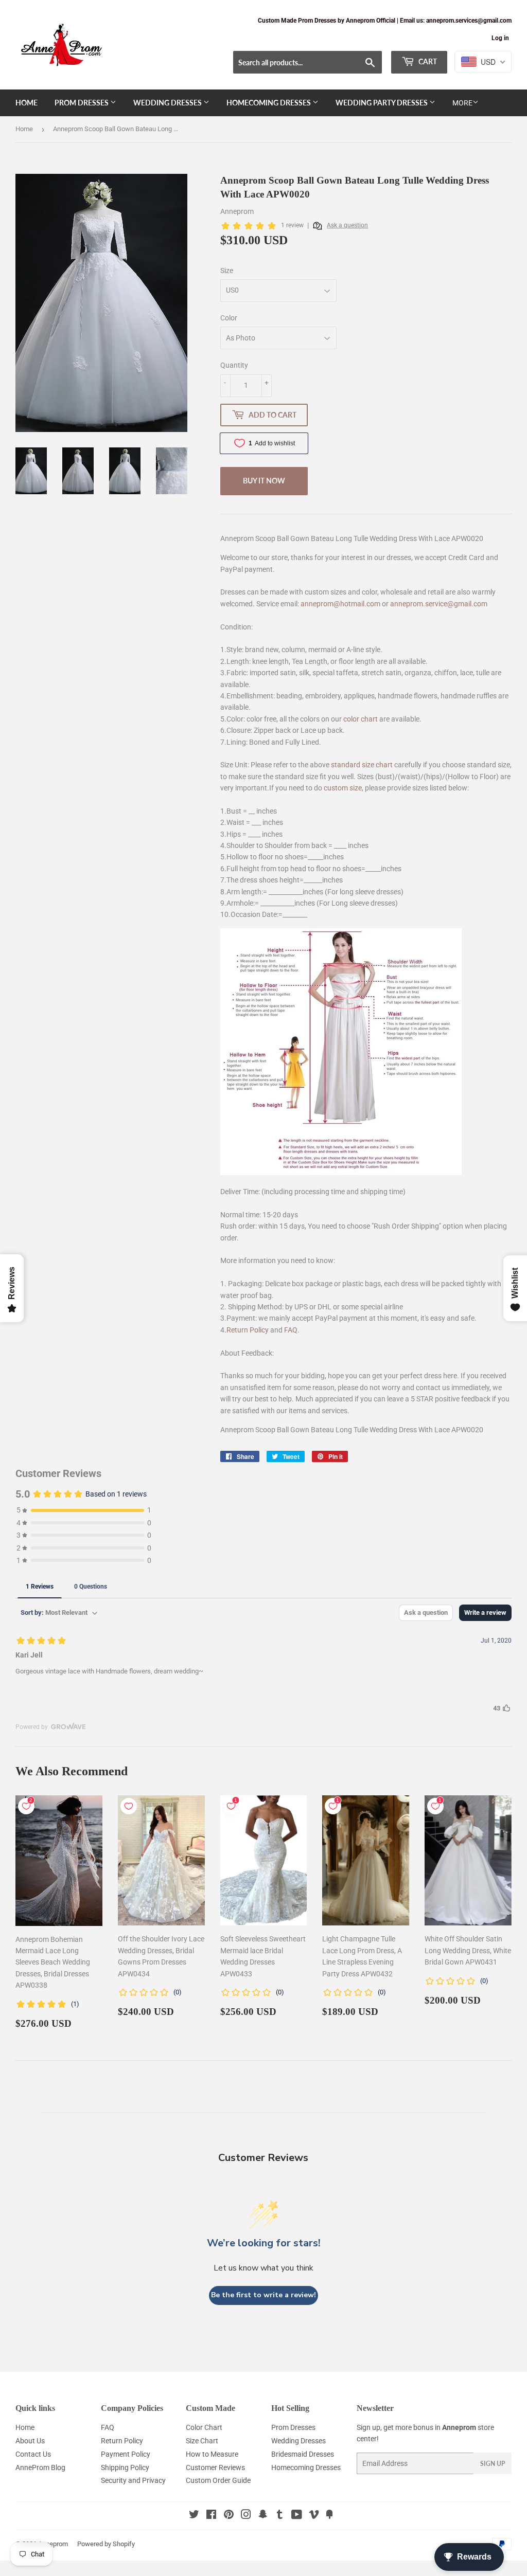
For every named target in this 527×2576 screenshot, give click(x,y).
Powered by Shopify (106, 2544)
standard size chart (362, 765)
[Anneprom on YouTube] (297, 2516)
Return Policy (248, 1330)
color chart (361, 719)
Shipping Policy (125, 2467)
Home (27, 103)
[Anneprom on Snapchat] (263, 2516)
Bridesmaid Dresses (303, 2454)
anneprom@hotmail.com (340, 604)
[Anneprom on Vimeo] (314, 2516)
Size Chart (202, 2441)
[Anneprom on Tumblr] (280, 2516)
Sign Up (493, 2464)
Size (227, 271)
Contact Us (33, 2454)
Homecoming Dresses (269, 103)
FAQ (291, 1330)
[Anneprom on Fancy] (329, 2516)
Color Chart (204, 2427)
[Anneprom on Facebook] (211, 2516)
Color (229, 318)
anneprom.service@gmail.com (439, 604)
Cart (427, 61)
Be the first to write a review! (263, 2295)
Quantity (234, 365)
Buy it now (264, 481)
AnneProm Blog (40, 2467)
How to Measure (212, 2454)
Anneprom (53, 2544)
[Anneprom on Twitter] (194, 2516)
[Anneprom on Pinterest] (229, 2516)
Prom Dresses (82, 103)
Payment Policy (126, 2454)
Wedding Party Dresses (382, 103)
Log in (500, 38)
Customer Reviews (215, 2467)
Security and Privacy (133, 2480)
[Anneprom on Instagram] (246, 2516)
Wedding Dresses (168, 103)
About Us (30, 2441)
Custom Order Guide (218, 2480)
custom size (343, 788)
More (462, 103)
